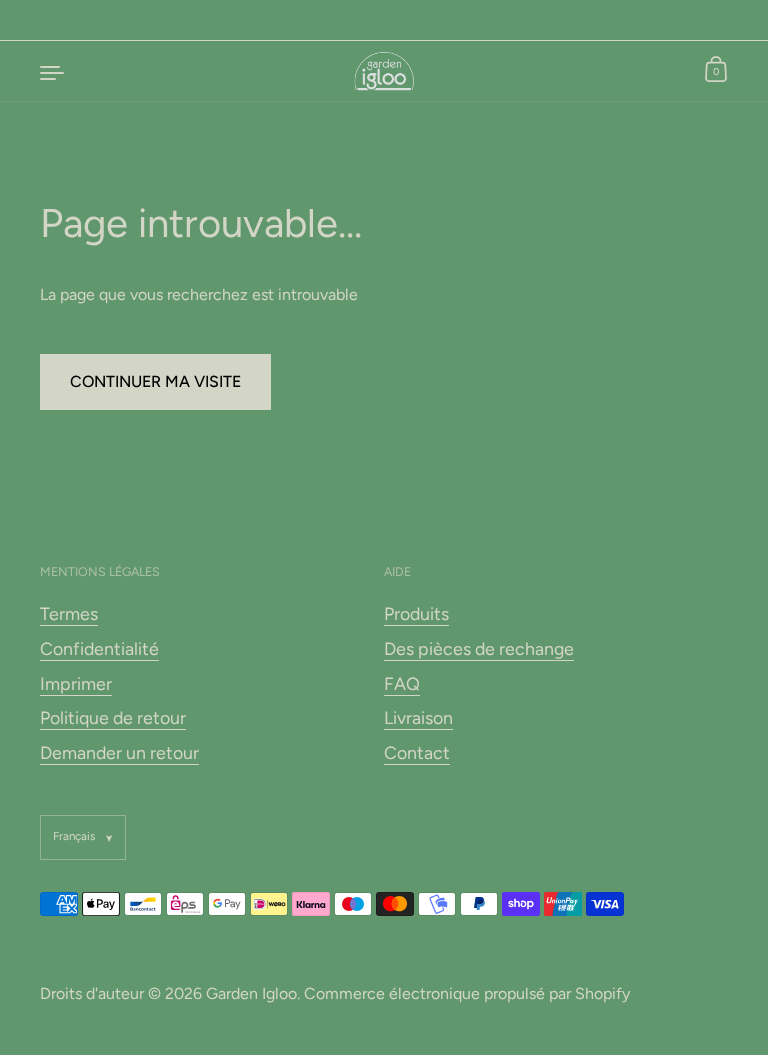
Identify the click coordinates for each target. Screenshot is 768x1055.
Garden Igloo (251, 993)
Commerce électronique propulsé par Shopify (467, 993)
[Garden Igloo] (384, 71)
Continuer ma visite (155, 381)
